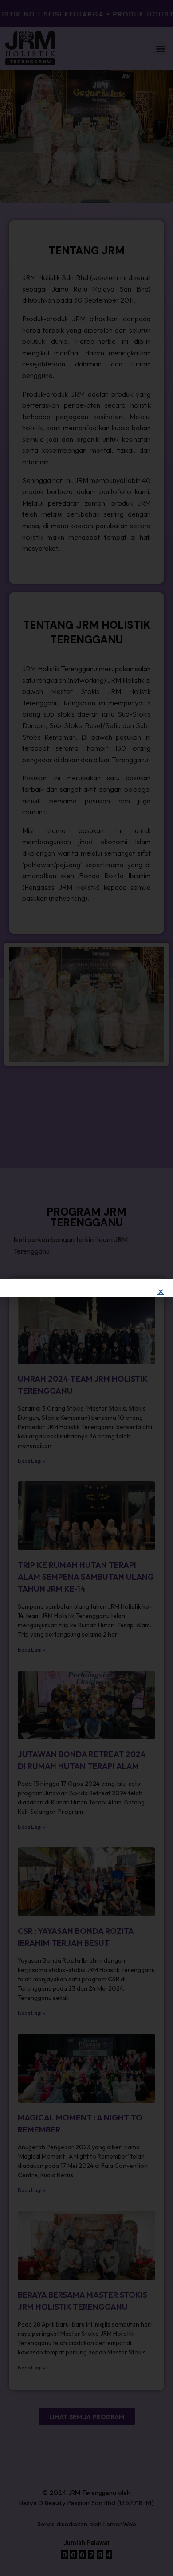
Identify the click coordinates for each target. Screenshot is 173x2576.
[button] (161, 1292)
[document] (86, 1288)
